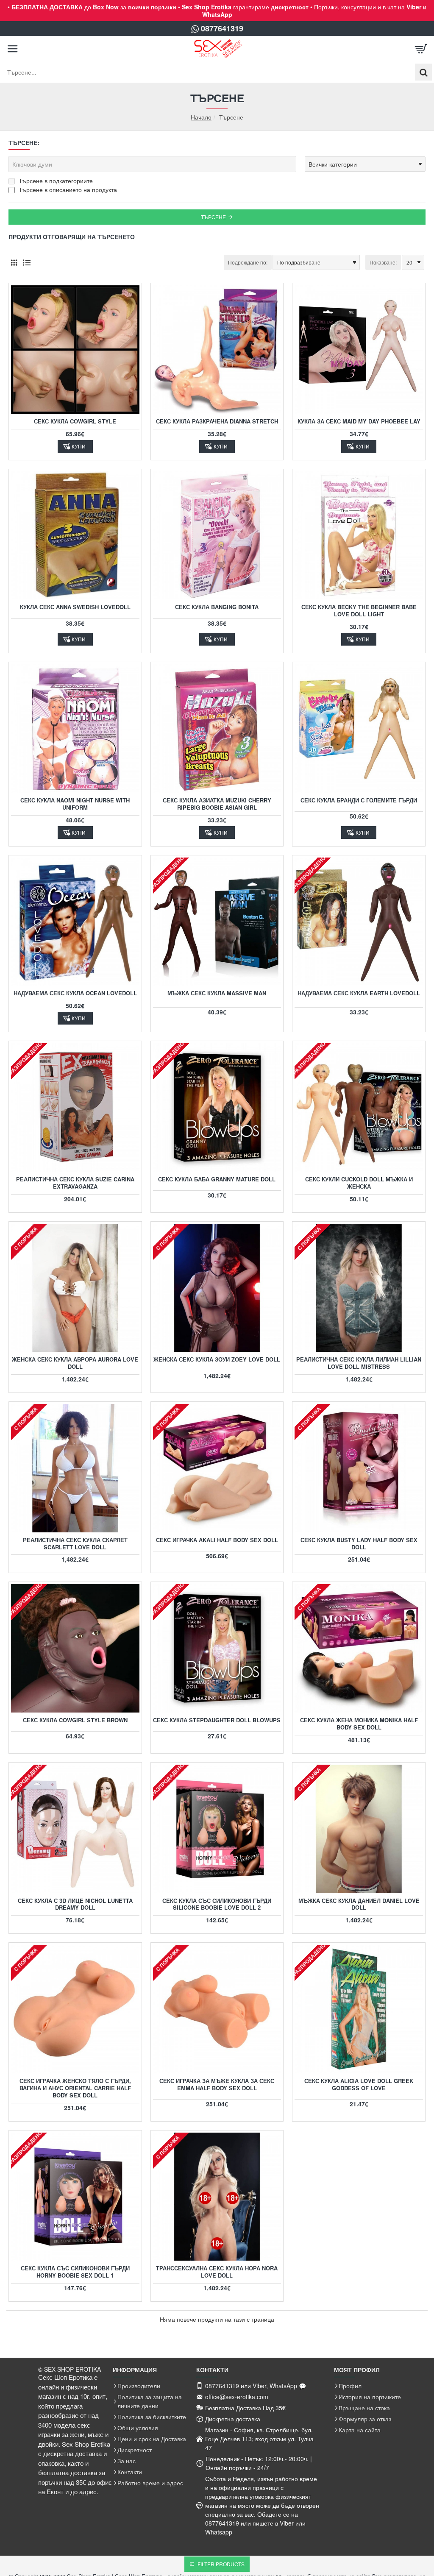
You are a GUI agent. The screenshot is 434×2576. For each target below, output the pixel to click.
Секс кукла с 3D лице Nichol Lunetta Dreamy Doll (75, 1905)
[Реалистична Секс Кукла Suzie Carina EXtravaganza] (75, 1107)
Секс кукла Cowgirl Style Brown (75, 1720)
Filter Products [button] (221, 2564)
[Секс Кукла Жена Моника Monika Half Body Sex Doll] (359, 1648)
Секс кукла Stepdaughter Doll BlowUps (217, 1720)
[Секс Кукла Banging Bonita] (217, 536)
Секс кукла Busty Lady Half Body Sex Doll (359, 1544)
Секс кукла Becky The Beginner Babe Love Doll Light (359, 611)
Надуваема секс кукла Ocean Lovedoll (75, 993)
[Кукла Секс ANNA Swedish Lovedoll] (75, 536)
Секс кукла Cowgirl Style (75, 422)
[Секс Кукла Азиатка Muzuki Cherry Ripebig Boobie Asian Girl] (217, 728)
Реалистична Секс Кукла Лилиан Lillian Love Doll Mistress (359, 1363)
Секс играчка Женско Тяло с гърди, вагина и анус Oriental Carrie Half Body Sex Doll (75, 2088)
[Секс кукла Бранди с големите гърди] (359, 728)
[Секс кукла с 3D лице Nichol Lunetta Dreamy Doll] (75, 1829)
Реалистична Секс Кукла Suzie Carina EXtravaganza (75, 1183)
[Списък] (26, 263)
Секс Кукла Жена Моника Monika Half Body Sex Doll (359, 1724)
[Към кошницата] (421, 49)
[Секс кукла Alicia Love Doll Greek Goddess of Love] (359, 2009)
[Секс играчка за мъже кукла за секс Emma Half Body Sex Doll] (217, 2009)
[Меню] (13, 49)
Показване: (383, 262)
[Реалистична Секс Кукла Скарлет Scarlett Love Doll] (75, 1468)
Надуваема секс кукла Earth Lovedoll (359, 993)
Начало (201, 117)
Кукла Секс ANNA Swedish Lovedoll (75, 607)
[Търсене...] (423, 72)
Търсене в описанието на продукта (67, 189)
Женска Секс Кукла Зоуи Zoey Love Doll (217, 1360)
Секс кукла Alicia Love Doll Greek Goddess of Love (359, 2085)
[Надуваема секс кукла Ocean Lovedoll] (75, 922)
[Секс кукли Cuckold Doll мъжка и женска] (359, 1107)
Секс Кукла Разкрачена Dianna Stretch (217, 422)
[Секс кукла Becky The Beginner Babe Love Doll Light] (359, 536)
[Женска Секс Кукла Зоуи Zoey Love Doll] (217, 1288)
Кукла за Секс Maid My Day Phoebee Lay (359, 422)
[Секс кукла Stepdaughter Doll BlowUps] (217, 1648)
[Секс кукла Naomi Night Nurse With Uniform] (75, 728)
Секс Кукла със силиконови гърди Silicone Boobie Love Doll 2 (217, 1905)
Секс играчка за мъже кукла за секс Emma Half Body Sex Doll (217, 2085)
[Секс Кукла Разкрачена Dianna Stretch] (217, 350)
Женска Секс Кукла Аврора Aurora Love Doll (75, 1363)
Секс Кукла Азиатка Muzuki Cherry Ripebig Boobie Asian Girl (217, 804)
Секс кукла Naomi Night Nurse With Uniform (75, 804)
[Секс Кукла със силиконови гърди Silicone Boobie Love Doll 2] (217, 1829)
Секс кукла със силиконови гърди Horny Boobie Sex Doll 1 (75, 2272)
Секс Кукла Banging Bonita (217, 607)
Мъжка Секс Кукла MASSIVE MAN (217, 993)
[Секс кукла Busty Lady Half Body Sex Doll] (359, 1468)
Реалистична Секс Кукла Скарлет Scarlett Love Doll (75, 1544)
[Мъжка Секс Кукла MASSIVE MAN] (217, 922)
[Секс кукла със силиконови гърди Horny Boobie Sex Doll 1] (75, 2197)
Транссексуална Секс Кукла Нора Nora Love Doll (217, 2272)
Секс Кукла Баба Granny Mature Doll (217, 1179)
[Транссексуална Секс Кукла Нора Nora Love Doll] (217, 2197)
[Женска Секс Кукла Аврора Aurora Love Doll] (75, 1288)
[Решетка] (14, 263)
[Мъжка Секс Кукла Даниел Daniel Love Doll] (359, 1829)
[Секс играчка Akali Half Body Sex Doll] (217, 1468)
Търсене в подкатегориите (55, 181)
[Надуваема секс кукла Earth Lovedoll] (359, 922)
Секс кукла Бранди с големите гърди (359, 801)
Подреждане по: (248, 262)
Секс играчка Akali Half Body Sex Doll (217, 1540)
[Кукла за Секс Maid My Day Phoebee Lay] (359, 350)
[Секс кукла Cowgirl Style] (75, 350)
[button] (75, 446)
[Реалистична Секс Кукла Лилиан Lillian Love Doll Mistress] (359, 1288)
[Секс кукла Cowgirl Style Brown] (75, 1648)
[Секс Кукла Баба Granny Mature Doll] (217, 1107)
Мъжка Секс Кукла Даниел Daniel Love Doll (359, 1905)
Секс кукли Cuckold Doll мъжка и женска (359, 1183)
